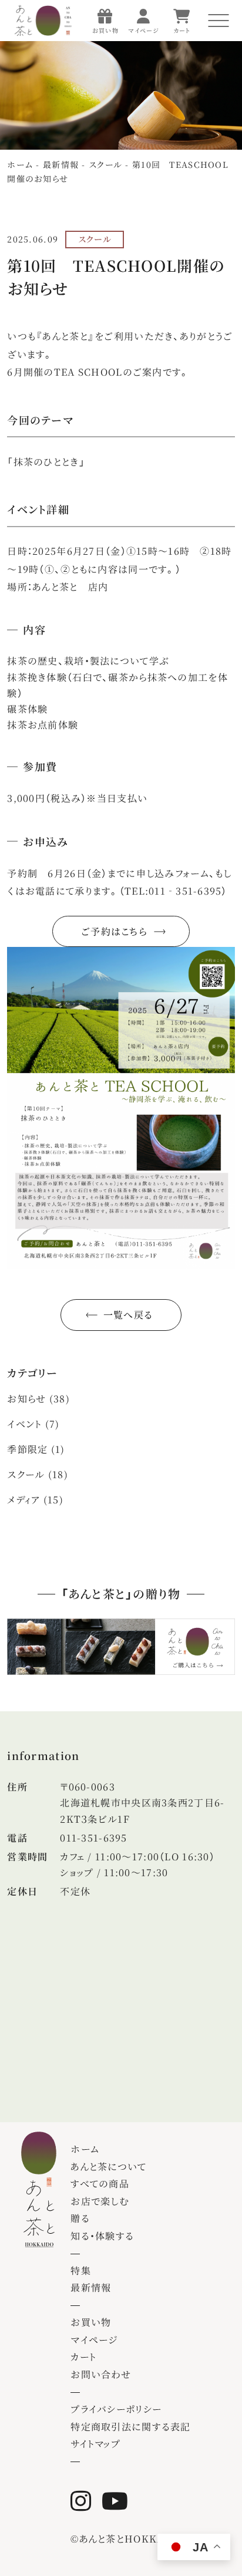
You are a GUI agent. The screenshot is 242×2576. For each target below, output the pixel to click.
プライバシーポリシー (116, 2409)
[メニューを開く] (219, 21)
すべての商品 (100, 2184)
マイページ (94, 2340)
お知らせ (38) (38, 1399)
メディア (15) (35, 1500)
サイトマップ (95, 2444)
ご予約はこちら (114, 931)
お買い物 (91, 2322)
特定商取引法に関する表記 (130, 2427)
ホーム (85, 2149)
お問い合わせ (101, 2374)
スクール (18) (38, 1474)
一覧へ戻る (128, 1315)
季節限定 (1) (36, 1449)
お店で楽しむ (100, 2201)
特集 (81, 2270)
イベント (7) (33, 1424)
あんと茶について (108, 2167)
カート (83, 2357)
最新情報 (91, 2287)
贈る (80, 2218)
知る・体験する (102, 2236)
